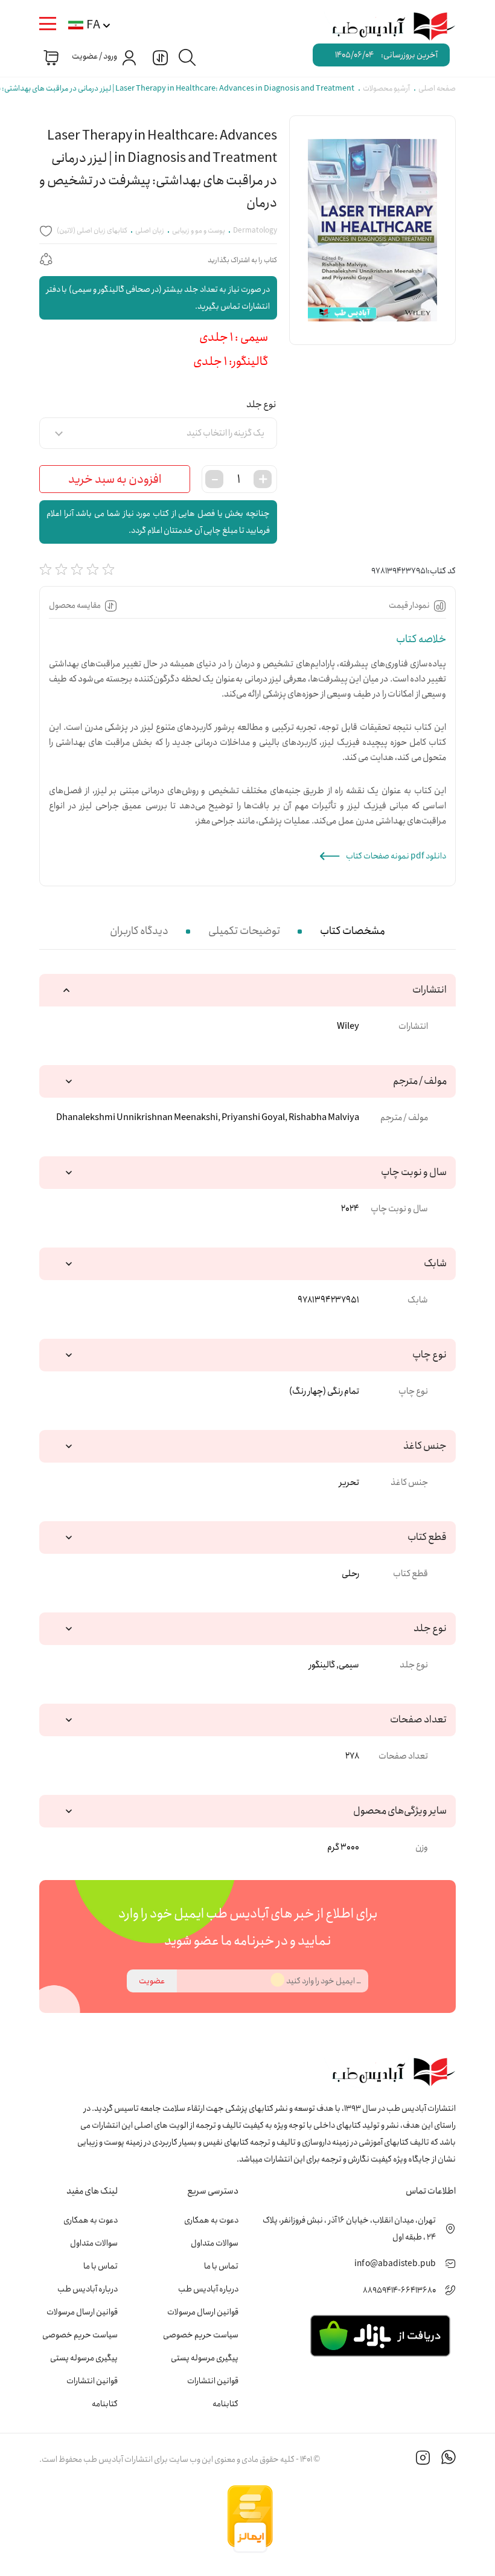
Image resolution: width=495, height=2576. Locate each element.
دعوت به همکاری (211, 2220)
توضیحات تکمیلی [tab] (244, 931)
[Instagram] (423, 2459)
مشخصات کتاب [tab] (353, 931)
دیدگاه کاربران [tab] (139, 931)
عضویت (152, 1981)
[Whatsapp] (449, 2459)
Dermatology (255, 230)
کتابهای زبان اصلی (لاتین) (92, 230)
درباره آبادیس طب (208, 2289)
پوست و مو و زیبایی (199, 230)
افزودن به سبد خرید (115, 479)
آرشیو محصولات (386, 89)
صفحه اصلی (437, 89)
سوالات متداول (215, 2243)
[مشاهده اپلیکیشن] (380, 2335)
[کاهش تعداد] (214, 479)
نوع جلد (261, 404)
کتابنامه (225, 2404)
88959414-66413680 (399, 2290)
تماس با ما (221, 2266)
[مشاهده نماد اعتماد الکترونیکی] (365, 2519)
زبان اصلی (150, 230)
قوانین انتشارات (213, 2381)
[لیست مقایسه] (159, 57)
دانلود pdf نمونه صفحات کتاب (396, 856)
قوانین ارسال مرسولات (203, 2312)
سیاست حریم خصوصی (201, 2335)
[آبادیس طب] (387, 27)
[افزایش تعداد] (263, 479)
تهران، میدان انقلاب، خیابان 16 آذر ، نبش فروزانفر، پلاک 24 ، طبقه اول (349, 2229)
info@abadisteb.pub (395, 2264)
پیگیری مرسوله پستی (205, 2358)
